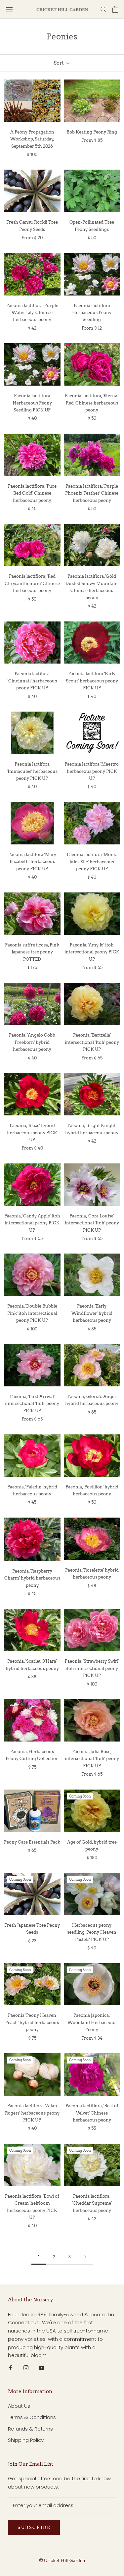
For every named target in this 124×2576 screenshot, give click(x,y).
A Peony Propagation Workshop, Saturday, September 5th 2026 (32, 139)
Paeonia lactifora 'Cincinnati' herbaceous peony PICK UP (32, 681)
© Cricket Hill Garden (62, 2561)
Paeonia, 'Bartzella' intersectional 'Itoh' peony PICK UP (92, 1042)
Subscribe (34, 2527)
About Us (19, 2406)
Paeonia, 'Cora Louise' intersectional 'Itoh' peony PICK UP (92, 1223)
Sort (59, 63)
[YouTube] (41, 2367)
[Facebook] (10, 2367)
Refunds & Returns (30, 2429)
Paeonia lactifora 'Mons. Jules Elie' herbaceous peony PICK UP (92, 862)
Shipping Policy (26, 2440)
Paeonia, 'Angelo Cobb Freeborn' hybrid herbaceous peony (32, 1042)
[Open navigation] (9, 9)
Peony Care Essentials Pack (32, 1842)
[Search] (103, 9)
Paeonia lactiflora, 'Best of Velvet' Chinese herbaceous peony (92, 2113)
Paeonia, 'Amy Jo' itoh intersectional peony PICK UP (92, 952)
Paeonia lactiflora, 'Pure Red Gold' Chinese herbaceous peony (32, 493)
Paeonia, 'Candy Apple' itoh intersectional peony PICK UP (32, 1223)
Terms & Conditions (32, 2417)
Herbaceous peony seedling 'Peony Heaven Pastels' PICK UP (92, 1932)
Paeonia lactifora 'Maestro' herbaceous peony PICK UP (92, 771)
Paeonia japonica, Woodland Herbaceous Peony (92, 2022)
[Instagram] (26, 2367)
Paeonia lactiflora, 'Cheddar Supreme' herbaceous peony (92, 2203)
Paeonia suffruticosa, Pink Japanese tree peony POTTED (32, 952)
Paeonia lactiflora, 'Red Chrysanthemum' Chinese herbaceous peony (32, 583)
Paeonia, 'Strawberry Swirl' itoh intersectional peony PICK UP (92, 1668)
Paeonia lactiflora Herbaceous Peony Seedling (92, 313)
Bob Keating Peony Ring (92, 132)
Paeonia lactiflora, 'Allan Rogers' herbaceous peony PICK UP (32, 2113)
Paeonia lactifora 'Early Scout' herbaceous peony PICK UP (92, 681)
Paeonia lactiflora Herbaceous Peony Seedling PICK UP (32, 403)
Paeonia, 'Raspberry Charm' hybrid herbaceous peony (32, 1578)
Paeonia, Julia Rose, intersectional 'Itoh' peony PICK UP (92, 1759)
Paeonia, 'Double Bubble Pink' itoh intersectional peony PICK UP (32, 1313)
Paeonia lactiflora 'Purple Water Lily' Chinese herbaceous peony (32, 313)
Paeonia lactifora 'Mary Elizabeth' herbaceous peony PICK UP (32, 862)
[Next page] (85, 2257)
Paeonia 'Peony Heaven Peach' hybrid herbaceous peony (32, 2022)
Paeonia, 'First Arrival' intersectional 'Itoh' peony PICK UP (32, 1404)
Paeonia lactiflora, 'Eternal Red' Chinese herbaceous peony (92, 403)
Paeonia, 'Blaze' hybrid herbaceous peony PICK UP (32, 1133)
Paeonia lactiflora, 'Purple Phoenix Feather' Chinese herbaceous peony (92, 493)
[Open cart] (115, 9)
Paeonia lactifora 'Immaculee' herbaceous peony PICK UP (32, 771)
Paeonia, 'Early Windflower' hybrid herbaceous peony (92, 1313)
